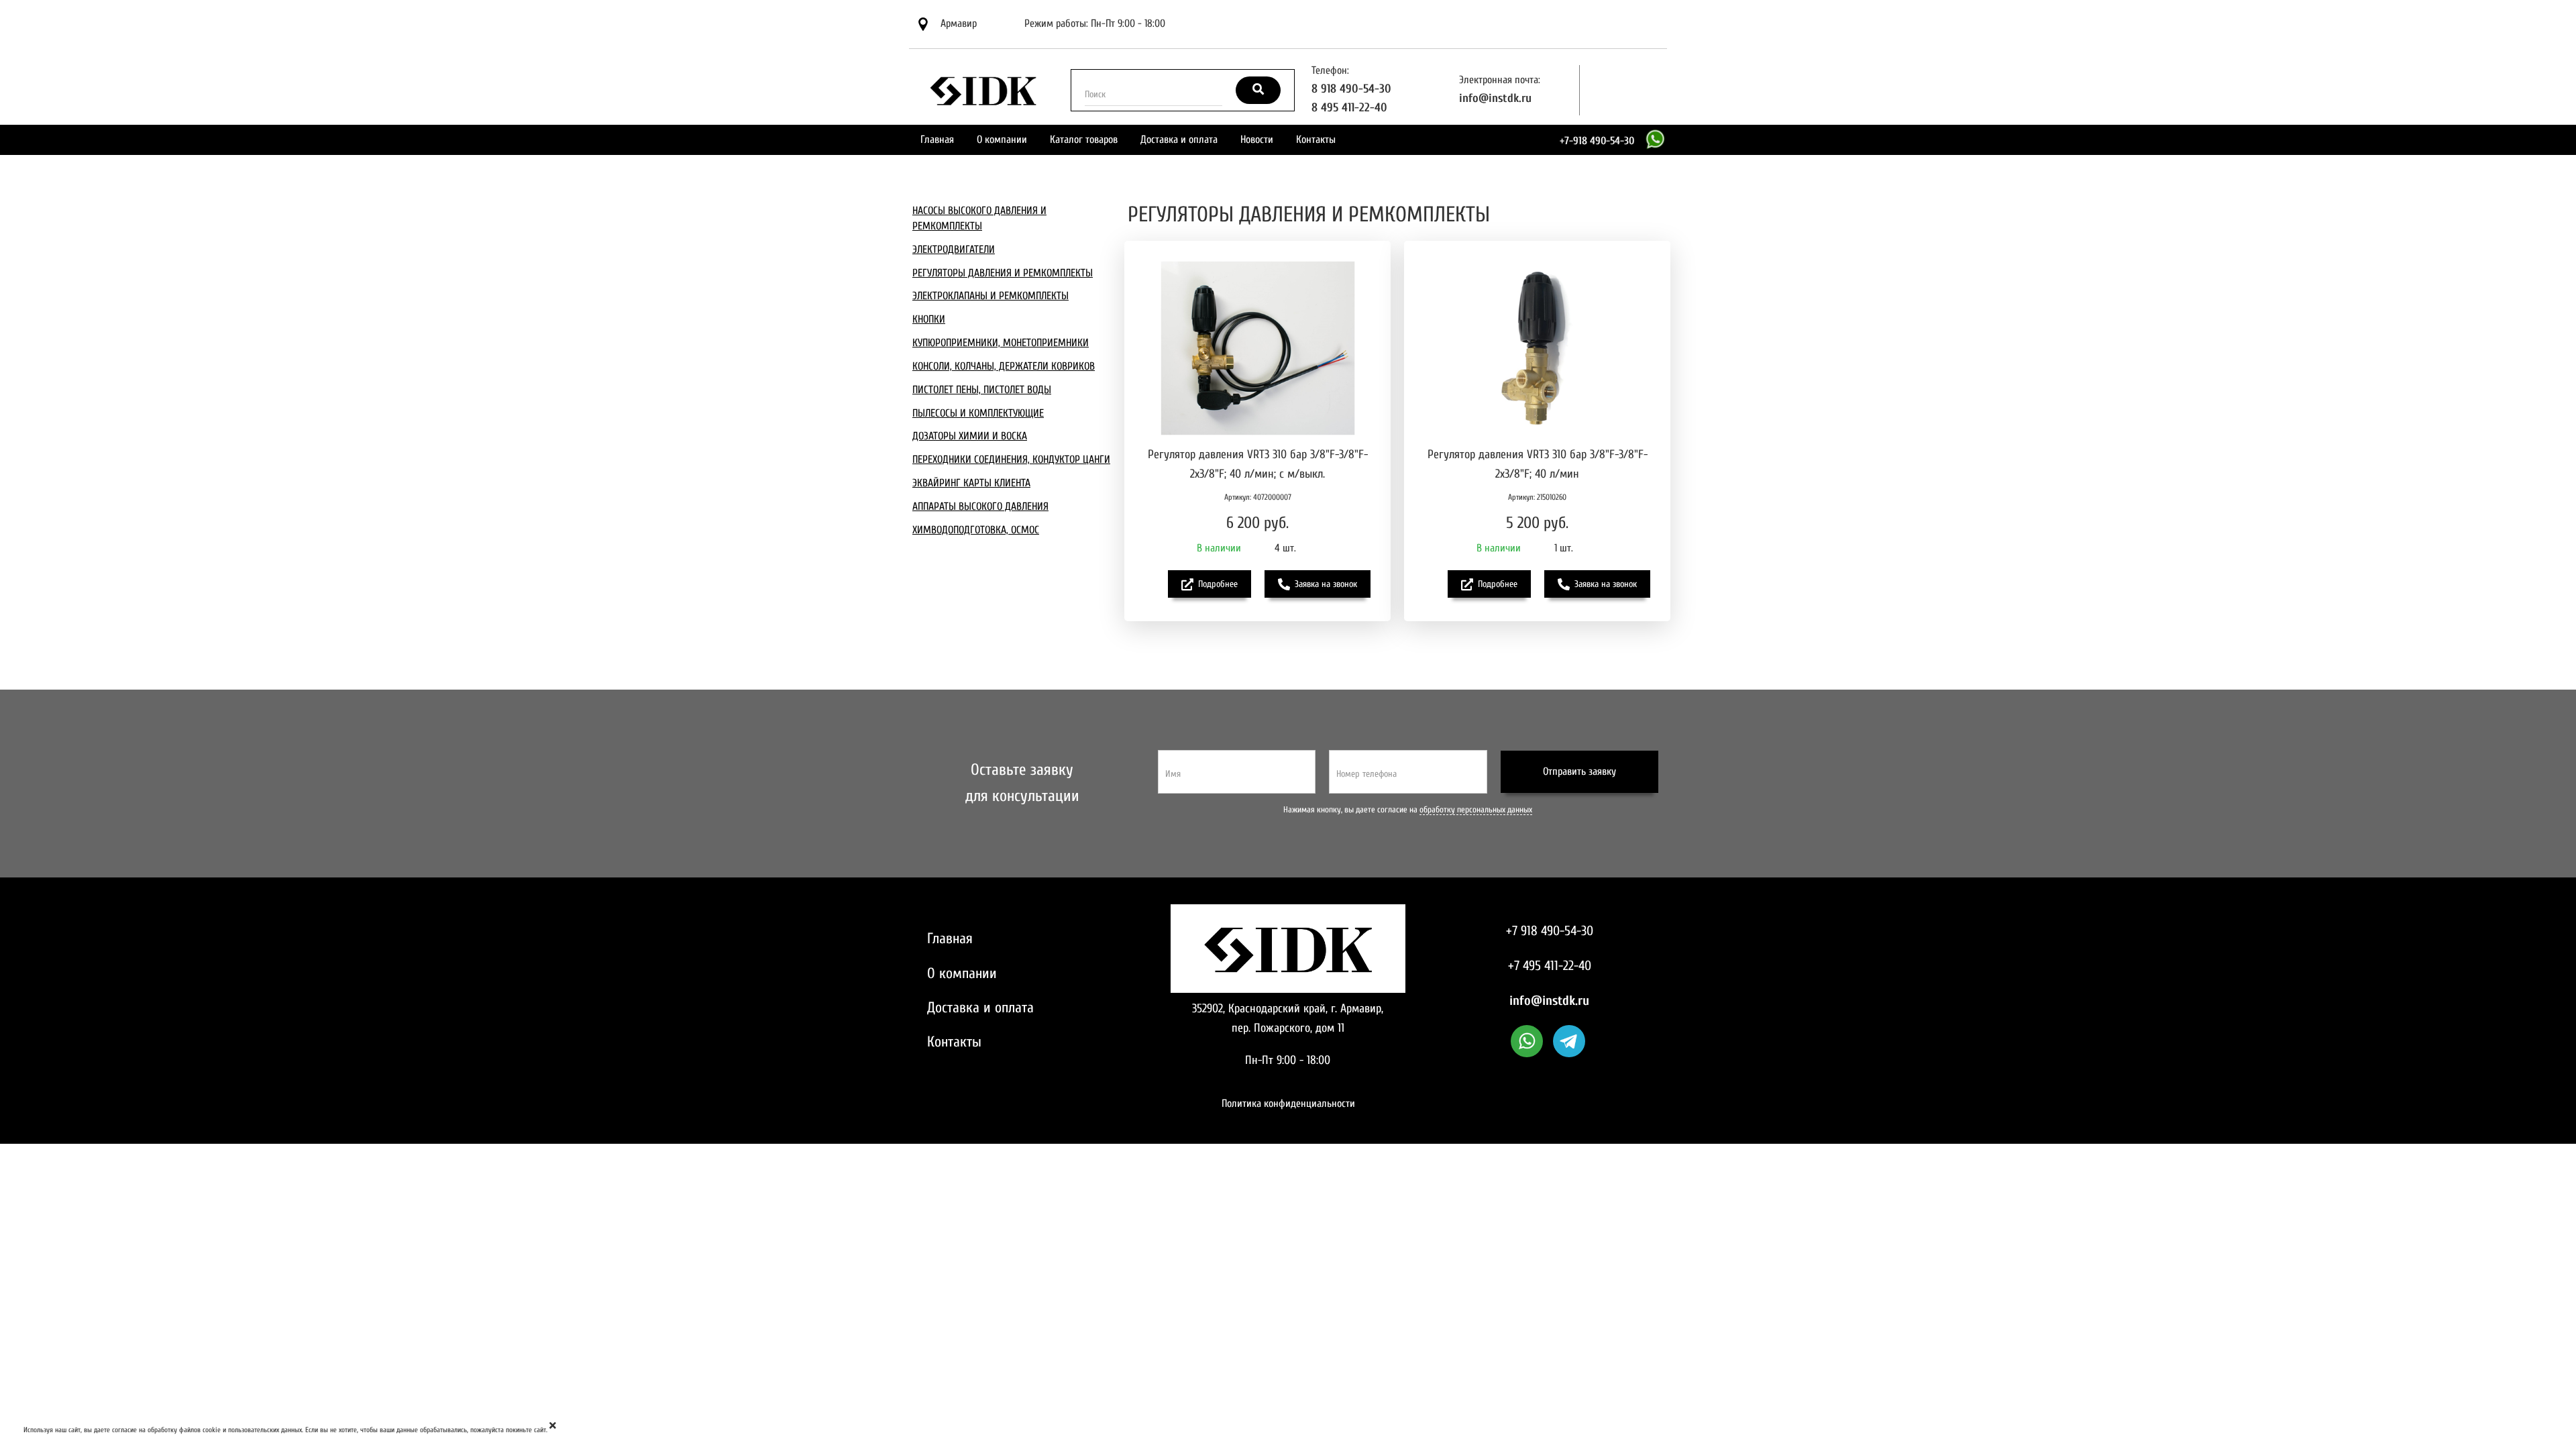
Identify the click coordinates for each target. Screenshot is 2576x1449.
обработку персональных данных (1476, 810)
